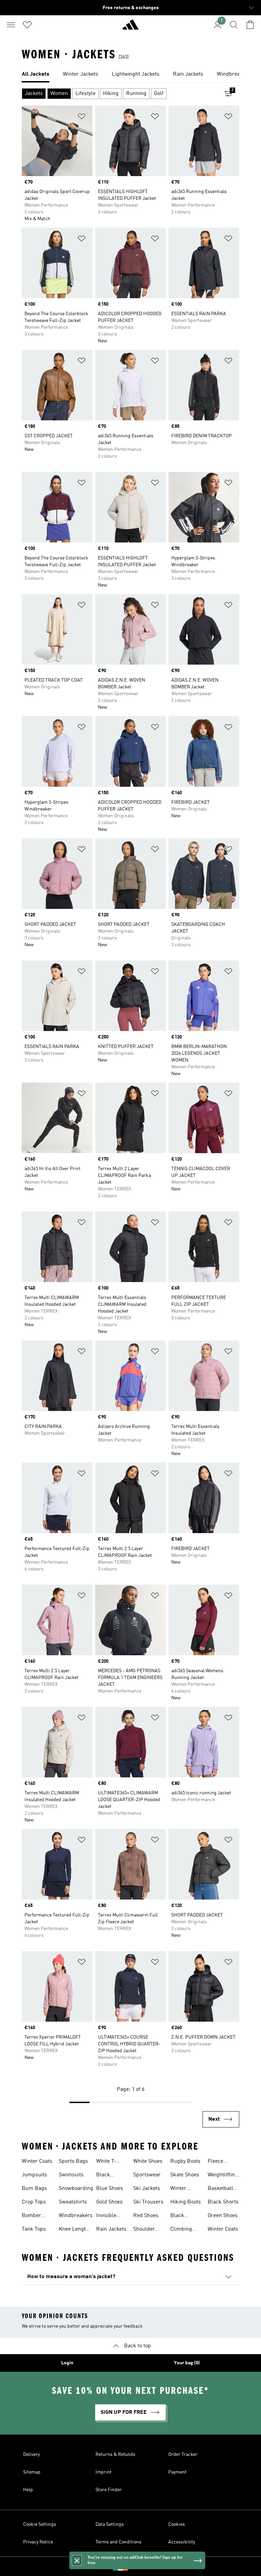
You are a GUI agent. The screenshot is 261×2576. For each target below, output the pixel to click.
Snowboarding (76, 2189)
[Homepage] (130, 27)
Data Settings (110, 2524)
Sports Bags (73, 2161)
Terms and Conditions (118, 2542)
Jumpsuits (34, 2175)
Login (67, 2363)
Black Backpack (182, 2216)
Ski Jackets (147, 2189)
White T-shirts (106, 2162)
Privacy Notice (38, 2542)
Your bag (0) (187, 2363)
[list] (130, 75)
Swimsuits (71, 2175)
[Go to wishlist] (27, 25)
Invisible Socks (106, 2216)
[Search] (234, 25)
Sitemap (32, 2472)
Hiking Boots (186, 2202)
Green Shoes (223, 2216)
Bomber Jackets (31, 2216)
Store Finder (109, 2490)
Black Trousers (107, 2176)
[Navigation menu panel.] (11, 25)
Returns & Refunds (115, 2455)
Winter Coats (37, 2161)
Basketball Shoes (220, 2189)
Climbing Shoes (181, 2230)
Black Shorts (223, 2202)
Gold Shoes (109, 2202)
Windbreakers (76, 2216)
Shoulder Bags (144, 2230)
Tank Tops (34, 2229)
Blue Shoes (110, 2189)
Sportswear (147, 2175)
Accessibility (182, 2542)
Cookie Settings (40, 2524)
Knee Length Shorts (74, 2230)
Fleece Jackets (217, 2162)
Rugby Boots (185, 2161)
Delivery (31, 2455)
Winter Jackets (179, 2189)
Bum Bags (34, 2189)
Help (28, 2490)
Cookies (177, 2524)
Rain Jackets (111, 2229)
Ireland (141, 2567)
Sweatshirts (73, 2202)
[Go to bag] (250, 25)
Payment (177, 2472)
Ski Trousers (148, 2202)
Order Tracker (183, 2455)
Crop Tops (34, 2202)
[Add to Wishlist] (82, 118)
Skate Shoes (185, 2175)
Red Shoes (146, 2216)
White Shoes (148, 2161)
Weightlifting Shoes (223, 2176)
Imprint (103, 2472)
